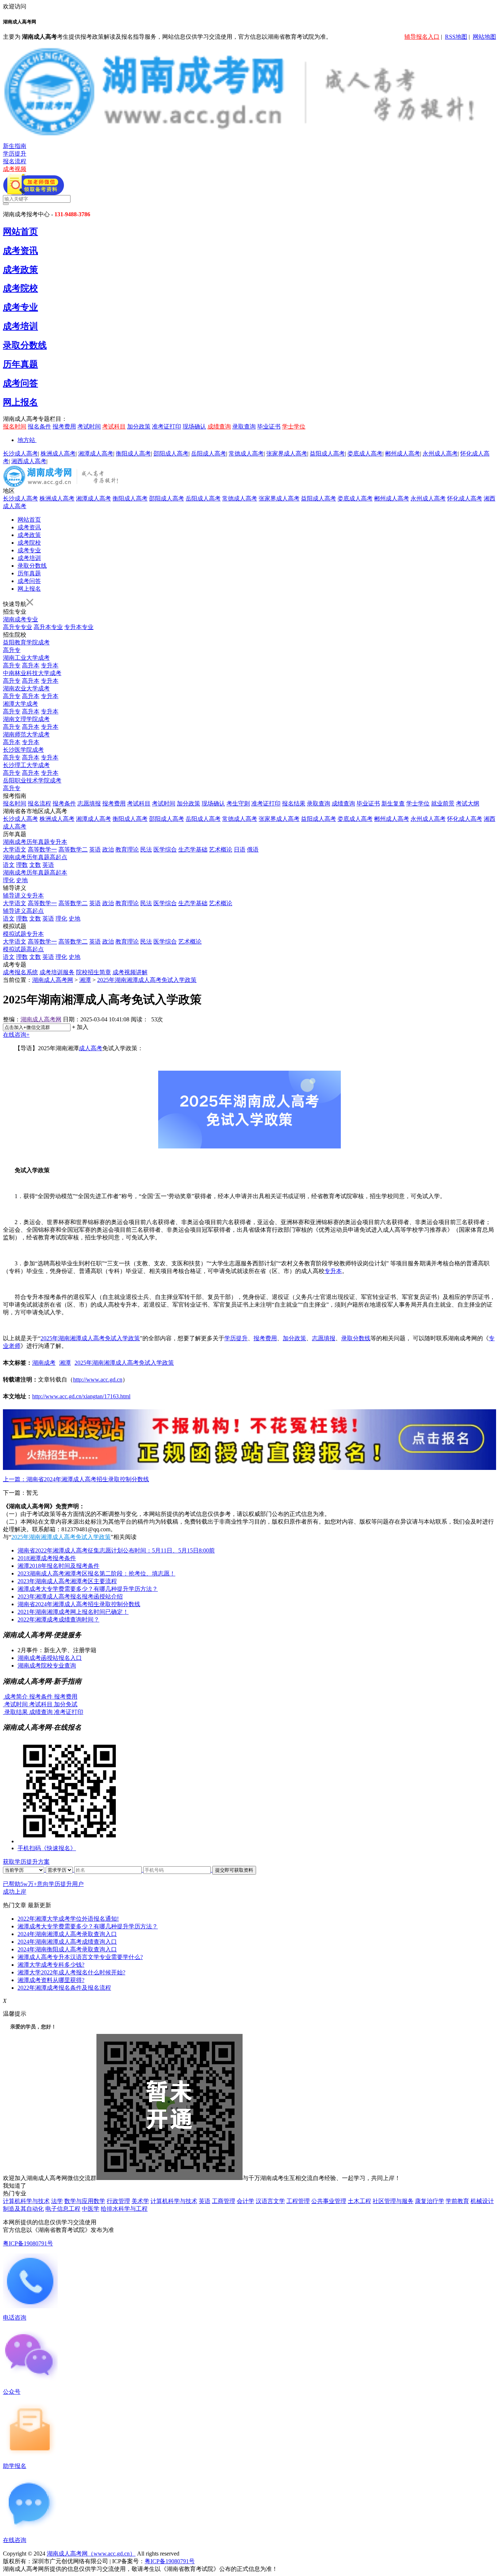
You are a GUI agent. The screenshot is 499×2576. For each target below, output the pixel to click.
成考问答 (20, 383)
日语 (240, 849)
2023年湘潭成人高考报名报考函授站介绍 (70, 1596)
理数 (22, 865)
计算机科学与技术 (26, 2201)
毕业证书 (269, 426)
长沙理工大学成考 (26, 765)
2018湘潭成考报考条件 (47, 1558)
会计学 (245, 2201)
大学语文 (15, 849)
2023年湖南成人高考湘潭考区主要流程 (67, 1581)
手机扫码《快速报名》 (47, 1848)
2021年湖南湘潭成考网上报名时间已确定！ (73, 1612)
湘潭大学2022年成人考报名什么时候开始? (71, 1972)
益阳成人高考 (327, 454)
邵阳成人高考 (171, 454)
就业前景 (443, 803)
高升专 (12, 650)
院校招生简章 (94, 972)
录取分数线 (25, 345)
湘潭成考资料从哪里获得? (51, 1980)
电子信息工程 (63, 2209)
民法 (146, 849)
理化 (9, 880)
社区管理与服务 (393, 2201)
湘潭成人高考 (96, 454)
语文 (9, 865)
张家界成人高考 (287, 454)
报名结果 (294, 803)
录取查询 (244, 426)
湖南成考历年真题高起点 (35, 857)
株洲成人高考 (58, 454)
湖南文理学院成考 (26, 719)
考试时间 (89, 426)
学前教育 (457, 2201)
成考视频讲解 (130, 972)
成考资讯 (20, 251)
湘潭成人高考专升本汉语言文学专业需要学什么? (80, 1957)
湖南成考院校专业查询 (47, 1666)
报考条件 (64, 803)
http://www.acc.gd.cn (98, 1380)
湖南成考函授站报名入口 (50, 1658)
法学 (57, 2201)
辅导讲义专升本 (23, 895)
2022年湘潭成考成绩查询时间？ (58, 1619)
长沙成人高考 (20, 454)
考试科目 (114, 426)
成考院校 (20, 288)
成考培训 (20, 326)
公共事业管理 (329, 2201)
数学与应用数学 (85, 2201)
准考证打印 (167, 426)
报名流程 (15, 161)
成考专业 (20, 307)
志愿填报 (89, 803)
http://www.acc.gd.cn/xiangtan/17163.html (81, 1396)
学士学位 (294, 426)
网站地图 (484, 37)
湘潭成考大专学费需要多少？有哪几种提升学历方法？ (88, 1589)
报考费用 (64, 426)
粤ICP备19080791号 (28, 2243)
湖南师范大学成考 (26, 734)
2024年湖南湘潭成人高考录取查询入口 (67, 1934)
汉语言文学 (270, 2201)
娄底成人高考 (365, 454)
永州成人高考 (440, 454)
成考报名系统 (20, 972)
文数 (35, 865)
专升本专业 (79, 627)
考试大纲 (468, 803)
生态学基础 (193, 849)
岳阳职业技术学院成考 (32, 780)
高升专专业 (18, 627)
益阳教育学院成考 (26, 642)
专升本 (50, 665)
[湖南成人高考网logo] (249, 135)
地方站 (26, 440)
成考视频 (15, 169)
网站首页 (20, 232)
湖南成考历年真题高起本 (35, 872)
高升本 (31, 665)
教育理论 (127, 849)
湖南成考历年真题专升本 (35, 842)
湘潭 (85, 980)
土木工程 (359, 2201)
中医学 (91, 2209)
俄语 (253, 849)
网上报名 (20, 402)
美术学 (140, 2201)
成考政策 (20, 270)
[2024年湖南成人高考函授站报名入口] (249, 1468)
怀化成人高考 (465, 498)
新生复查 (393, 803)
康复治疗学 (430, 2201)
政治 (108, 849)
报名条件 (39, 426)
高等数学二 (73, 849)
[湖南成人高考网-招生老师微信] (33, 193)
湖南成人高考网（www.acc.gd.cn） (91, 2554)
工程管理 (298, 2201)
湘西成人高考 (29, 461)
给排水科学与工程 (124, 2209)
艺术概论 (221, 849)
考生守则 (238, 803)
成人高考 (91, 1048)
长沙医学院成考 (23, 750)
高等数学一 (42, 849)
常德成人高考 (246, 454)
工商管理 (224, 2201)
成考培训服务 (57, 972)
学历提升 (15, 154)
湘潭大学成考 (20, 704)
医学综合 (165, 849)
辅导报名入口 (422, 37)
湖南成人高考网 (53, 980)
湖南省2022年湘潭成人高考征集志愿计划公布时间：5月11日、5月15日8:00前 (116, 1550)
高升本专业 (48, 627)
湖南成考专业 (20, 619)
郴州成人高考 (403, 454)
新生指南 (15, 146)
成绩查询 (219, 426)
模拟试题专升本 (23, 934)
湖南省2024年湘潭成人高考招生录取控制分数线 (79, 1604)
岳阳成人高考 (209, 454)
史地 (22, 880)
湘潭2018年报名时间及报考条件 (58, 1566)
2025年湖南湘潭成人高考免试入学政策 (147, 980)
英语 (95, 849)
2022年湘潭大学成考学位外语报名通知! (68, 1919)
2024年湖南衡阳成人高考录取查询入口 (67, 1949)
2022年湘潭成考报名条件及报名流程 (64, 1988)
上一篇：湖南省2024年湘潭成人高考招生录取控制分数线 (76, 1479)
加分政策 (139, 426)
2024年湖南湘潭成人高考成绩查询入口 (67, 1942)
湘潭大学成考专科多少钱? (51, 1965)
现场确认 (194, 426)
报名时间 (15, 426)
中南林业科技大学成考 (32, 673)
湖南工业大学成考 (26, 658)
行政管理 (118, 2201)
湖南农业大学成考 (26, 688)
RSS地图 (456, 37)
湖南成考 (44, 1363)
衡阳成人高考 (133, 454)
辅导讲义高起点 (23, 911)
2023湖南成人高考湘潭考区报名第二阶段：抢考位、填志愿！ (96, 1573)
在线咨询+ (16, 1035)
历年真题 (20, 364)
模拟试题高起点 (23, 949)
